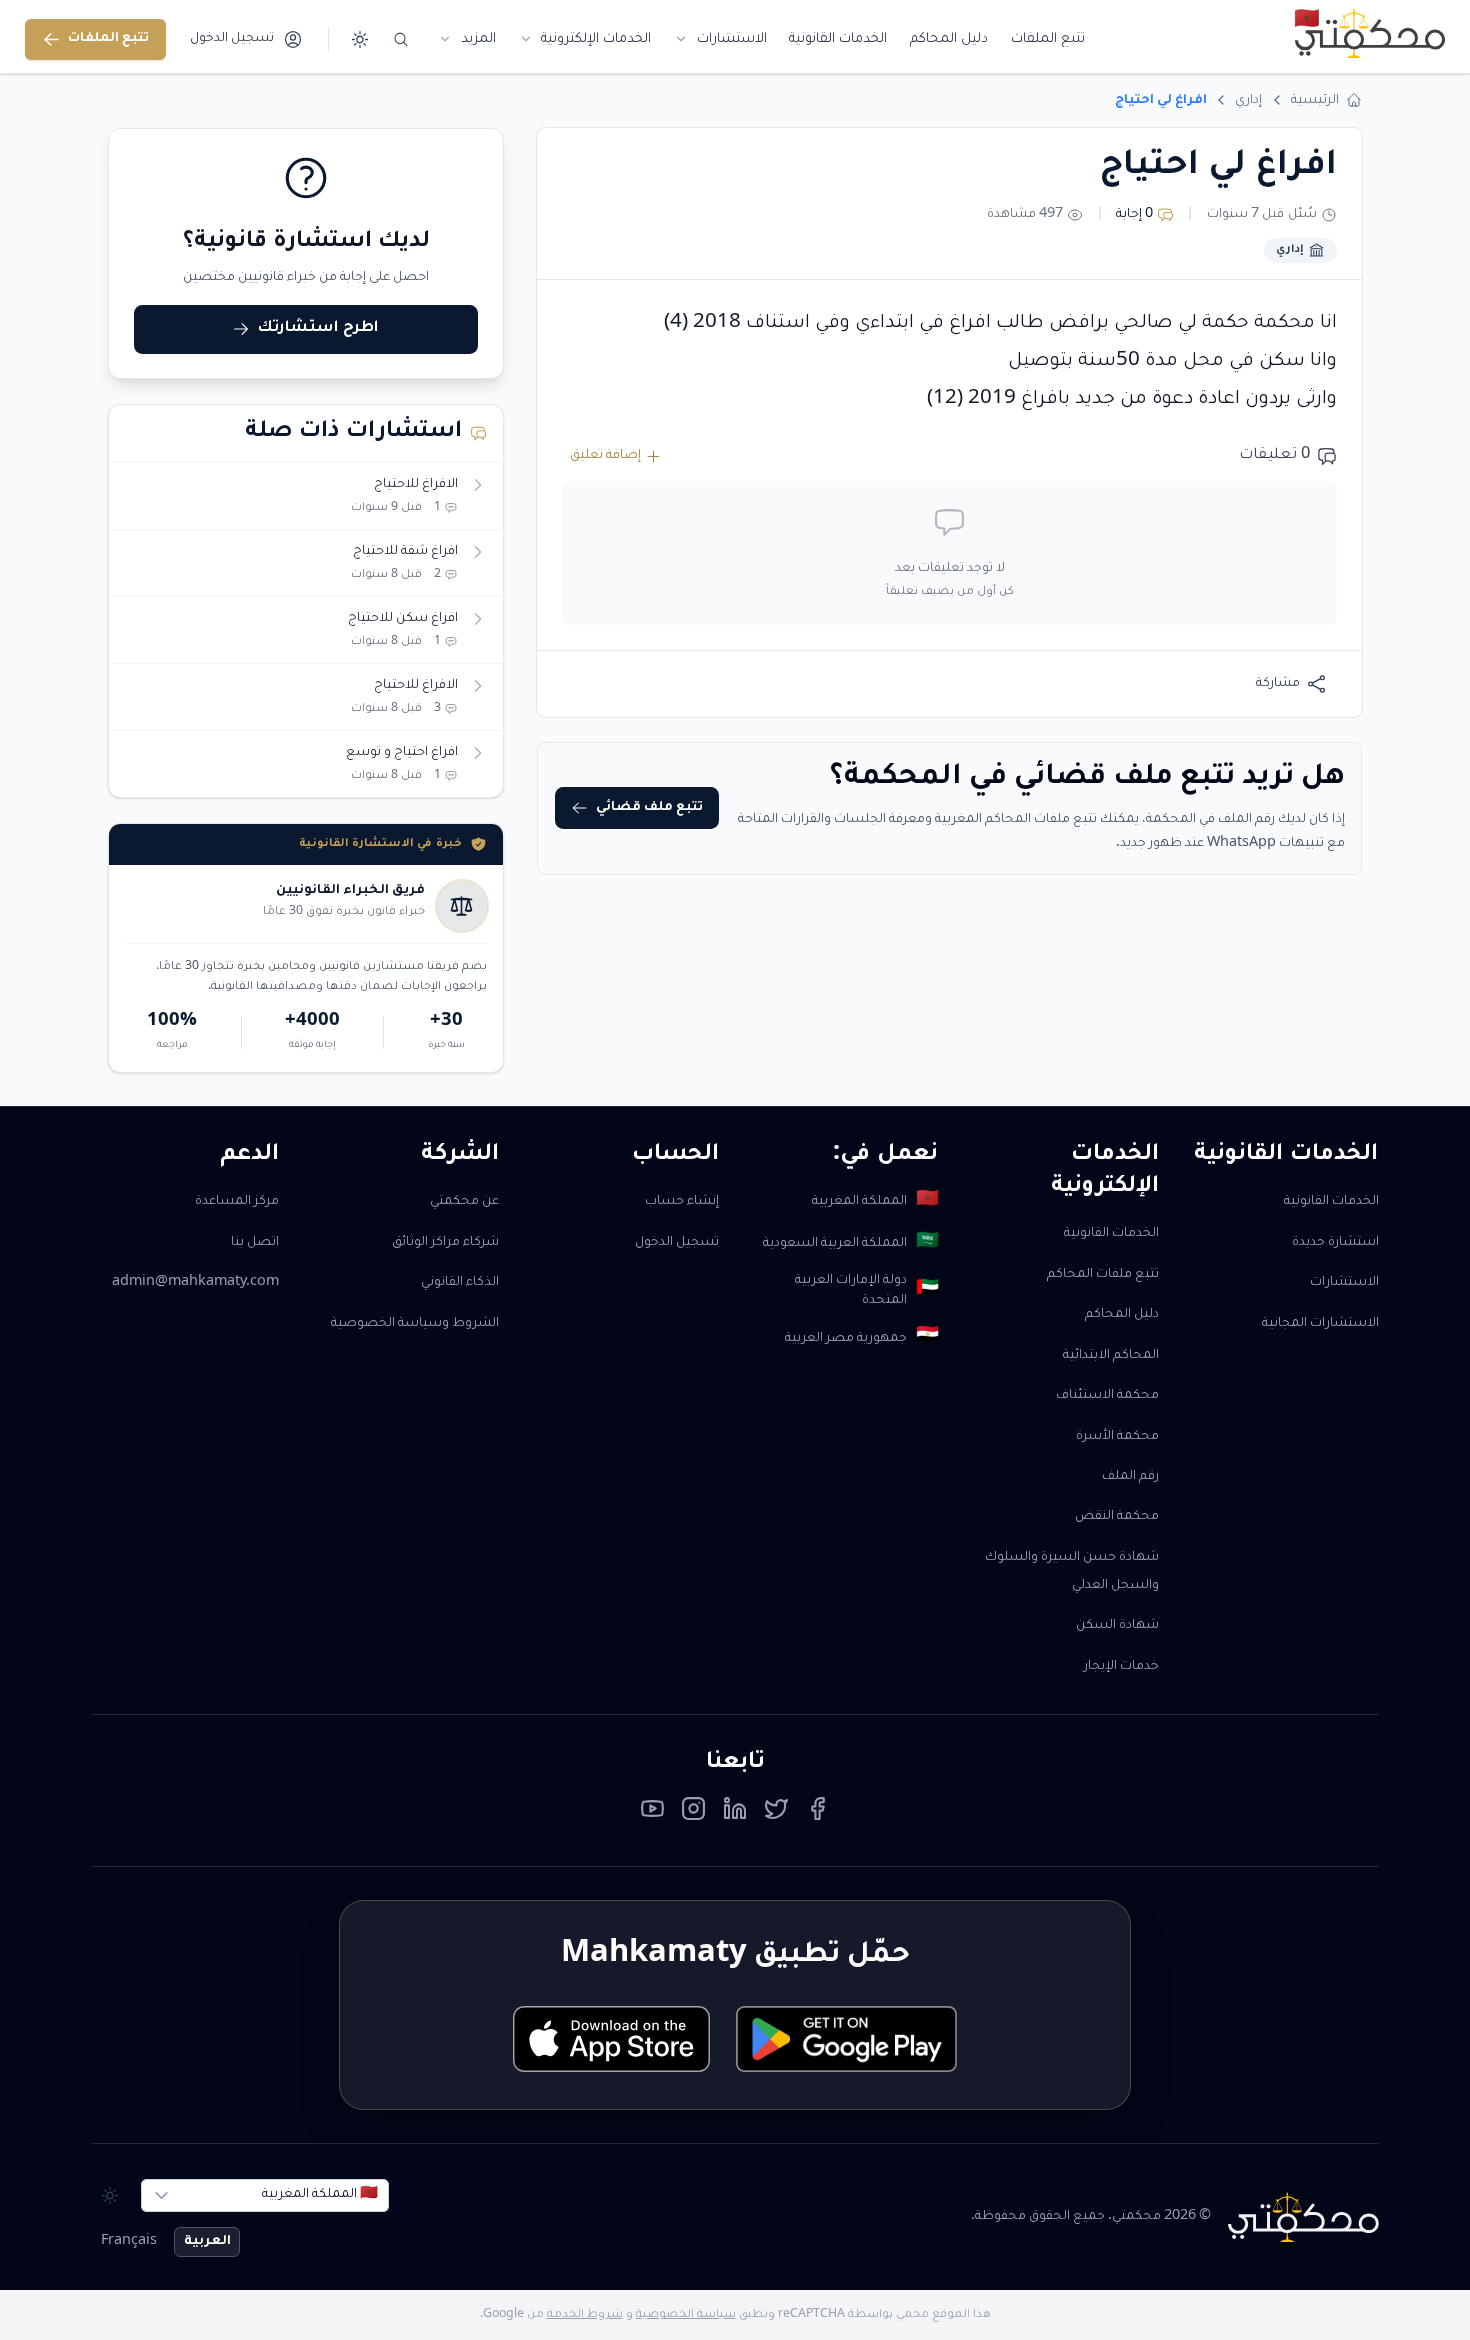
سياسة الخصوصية (686, 2315)
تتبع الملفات (108, 39)
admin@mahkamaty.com (195, 1283)
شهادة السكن (1117, 1626)
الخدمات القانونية (1331, 1202)
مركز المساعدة (237, 1202)
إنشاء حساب (682, 1202)
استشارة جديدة (1335, 1243)
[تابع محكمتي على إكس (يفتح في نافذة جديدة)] (776, 1814)
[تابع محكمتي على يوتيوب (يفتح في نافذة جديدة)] (652, 1814)
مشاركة (1278, 684)
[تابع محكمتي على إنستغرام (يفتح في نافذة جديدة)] (693, 1814)
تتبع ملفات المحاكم (1103, 1275)
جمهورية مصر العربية (861, 1337)
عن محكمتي (464, 1202)
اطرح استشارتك (318, 328)
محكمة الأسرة (1117, 1437)
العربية (207, 2242)
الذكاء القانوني (460, 1283)
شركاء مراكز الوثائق (445, 1243)
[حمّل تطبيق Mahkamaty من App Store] (611, 2039)
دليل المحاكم (1122, 1315)
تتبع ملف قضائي (649, 808)
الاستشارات (1344, 1283)
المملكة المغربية (875, 1201)
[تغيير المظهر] (359, 39)
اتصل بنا (255, 1243)
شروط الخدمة (585, 2315)
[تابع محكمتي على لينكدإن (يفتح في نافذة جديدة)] (735, 1814)
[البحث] (401, 39)
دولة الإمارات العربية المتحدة (866, 1291)
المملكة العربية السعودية (850, 1243)
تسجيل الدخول (677, 1243)
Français (129, 2242)
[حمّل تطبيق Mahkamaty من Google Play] (846, 2039)
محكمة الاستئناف (1107, 1396)
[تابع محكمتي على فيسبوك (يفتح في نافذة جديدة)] (817, 1814)
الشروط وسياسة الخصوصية (415, 1324)
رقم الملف (1130, 1477)
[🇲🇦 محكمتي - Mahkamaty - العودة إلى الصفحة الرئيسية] (1369, 33)
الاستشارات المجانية (1320, 1324)
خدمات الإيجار (1121, 1667)
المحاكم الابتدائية (1111, 1356)
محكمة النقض (1117, 1517)
